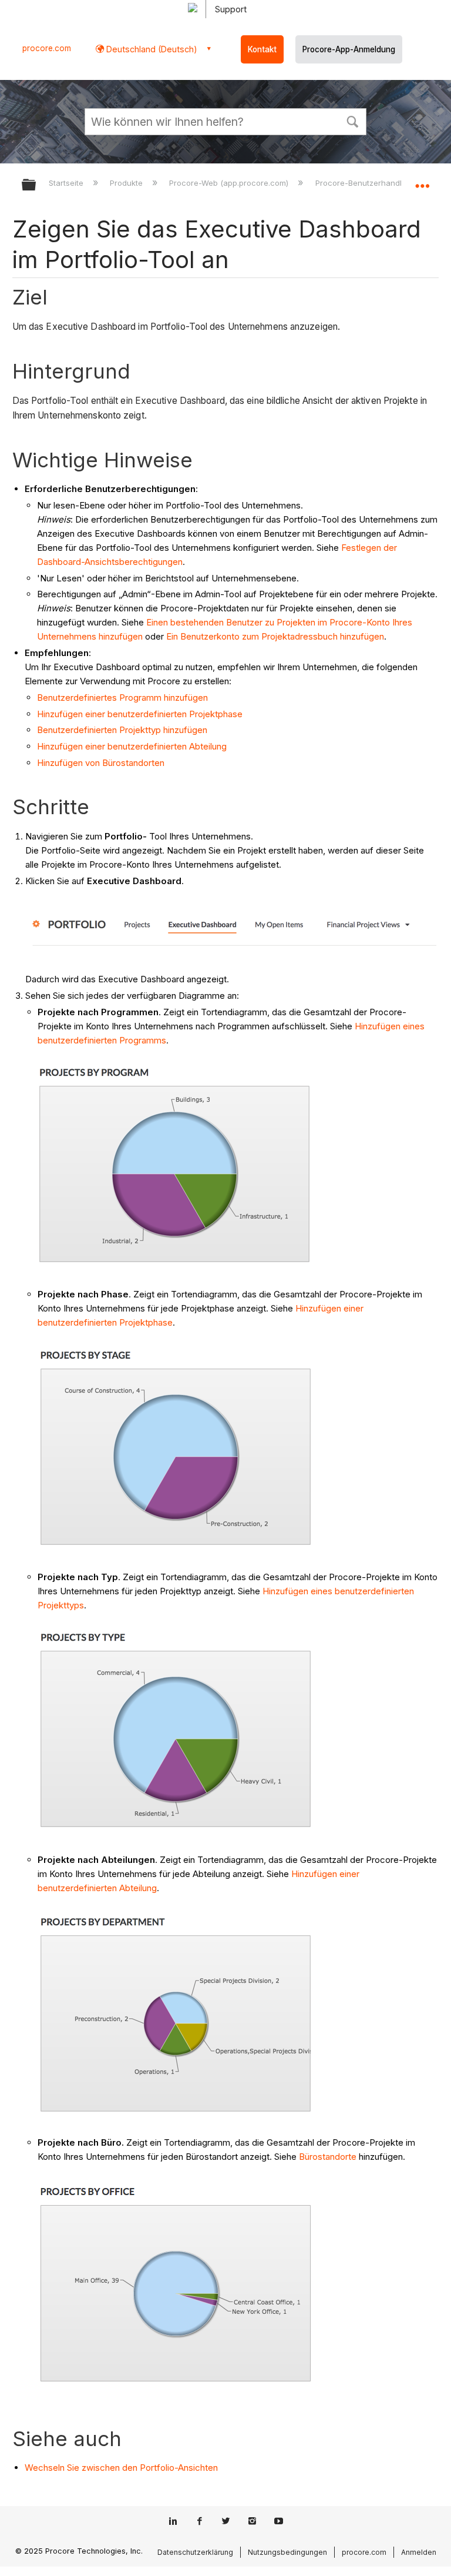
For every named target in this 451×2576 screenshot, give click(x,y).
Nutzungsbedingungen (287, 2552)
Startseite (67, 183)
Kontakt (262, 49)
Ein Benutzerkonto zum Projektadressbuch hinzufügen (275, 636)
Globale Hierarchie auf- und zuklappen (36, 185)
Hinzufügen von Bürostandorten (101, 763)
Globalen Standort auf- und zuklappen (422, 181)
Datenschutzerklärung (195, 2552)
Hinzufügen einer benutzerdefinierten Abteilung (132, 746)
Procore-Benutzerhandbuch (368, 183)
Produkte (127, 183)
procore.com (47, 48)
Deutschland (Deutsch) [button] (151, 49)
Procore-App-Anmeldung (349, 49)
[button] (352, 121)
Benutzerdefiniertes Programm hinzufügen (122, 697)
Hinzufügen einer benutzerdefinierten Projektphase (140, 714)
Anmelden (419, 2552)
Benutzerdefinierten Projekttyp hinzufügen (122, 730)
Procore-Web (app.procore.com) (230, 183)
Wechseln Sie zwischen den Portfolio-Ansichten (121, 2468)
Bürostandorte (328, 2157)
